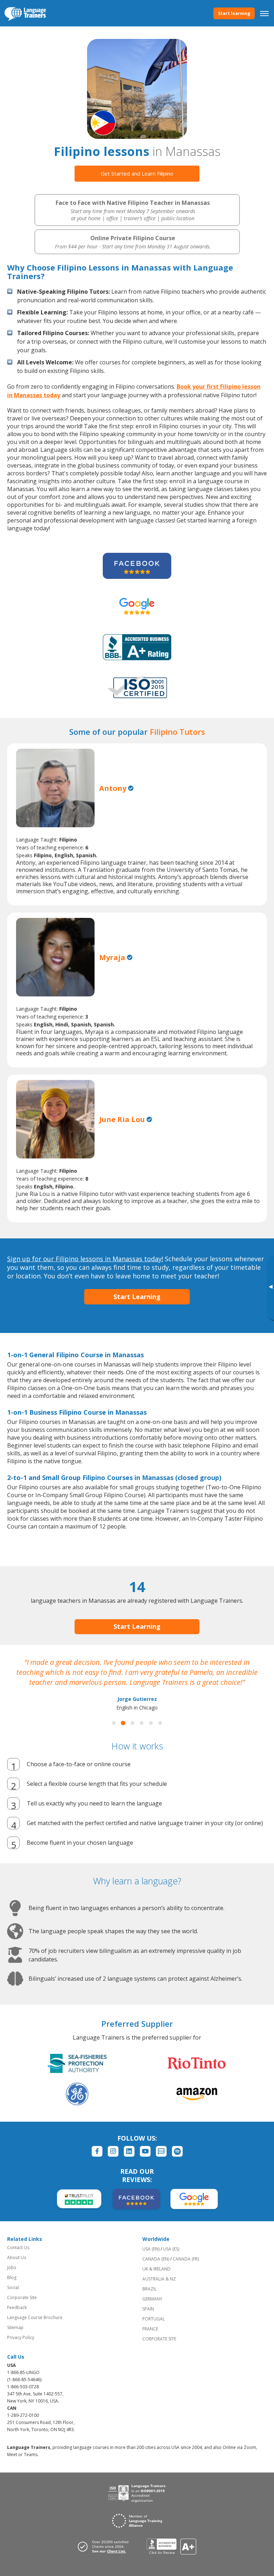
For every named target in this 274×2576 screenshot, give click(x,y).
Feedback (17, 2307)
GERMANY (152, 2299)
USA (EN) (151, 2249)
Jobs (12, 2267)
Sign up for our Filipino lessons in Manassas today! (85, 1259)
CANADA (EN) (156, 2259)
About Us (17, 2257)
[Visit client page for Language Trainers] (105, 2546)
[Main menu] (264, 13)
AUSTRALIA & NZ (159, 2279)
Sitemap (15, 2327)
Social (13, 2287)
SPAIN (148, 2309)
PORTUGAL (154, 2319)
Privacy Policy (21, 2337)
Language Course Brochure (35, 2317)
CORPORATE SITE (159, 2339)
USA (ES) (171, 2249)
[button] (114, 1723)
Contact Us (18, 2247)
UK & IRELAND (156, 2269)
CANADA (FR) (186, 2259)
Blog (12, 2277)
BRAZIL (149, 2289)
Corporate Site (22, 2297)
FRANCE (150, 2329)
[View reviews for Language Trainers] (171, 2547)
